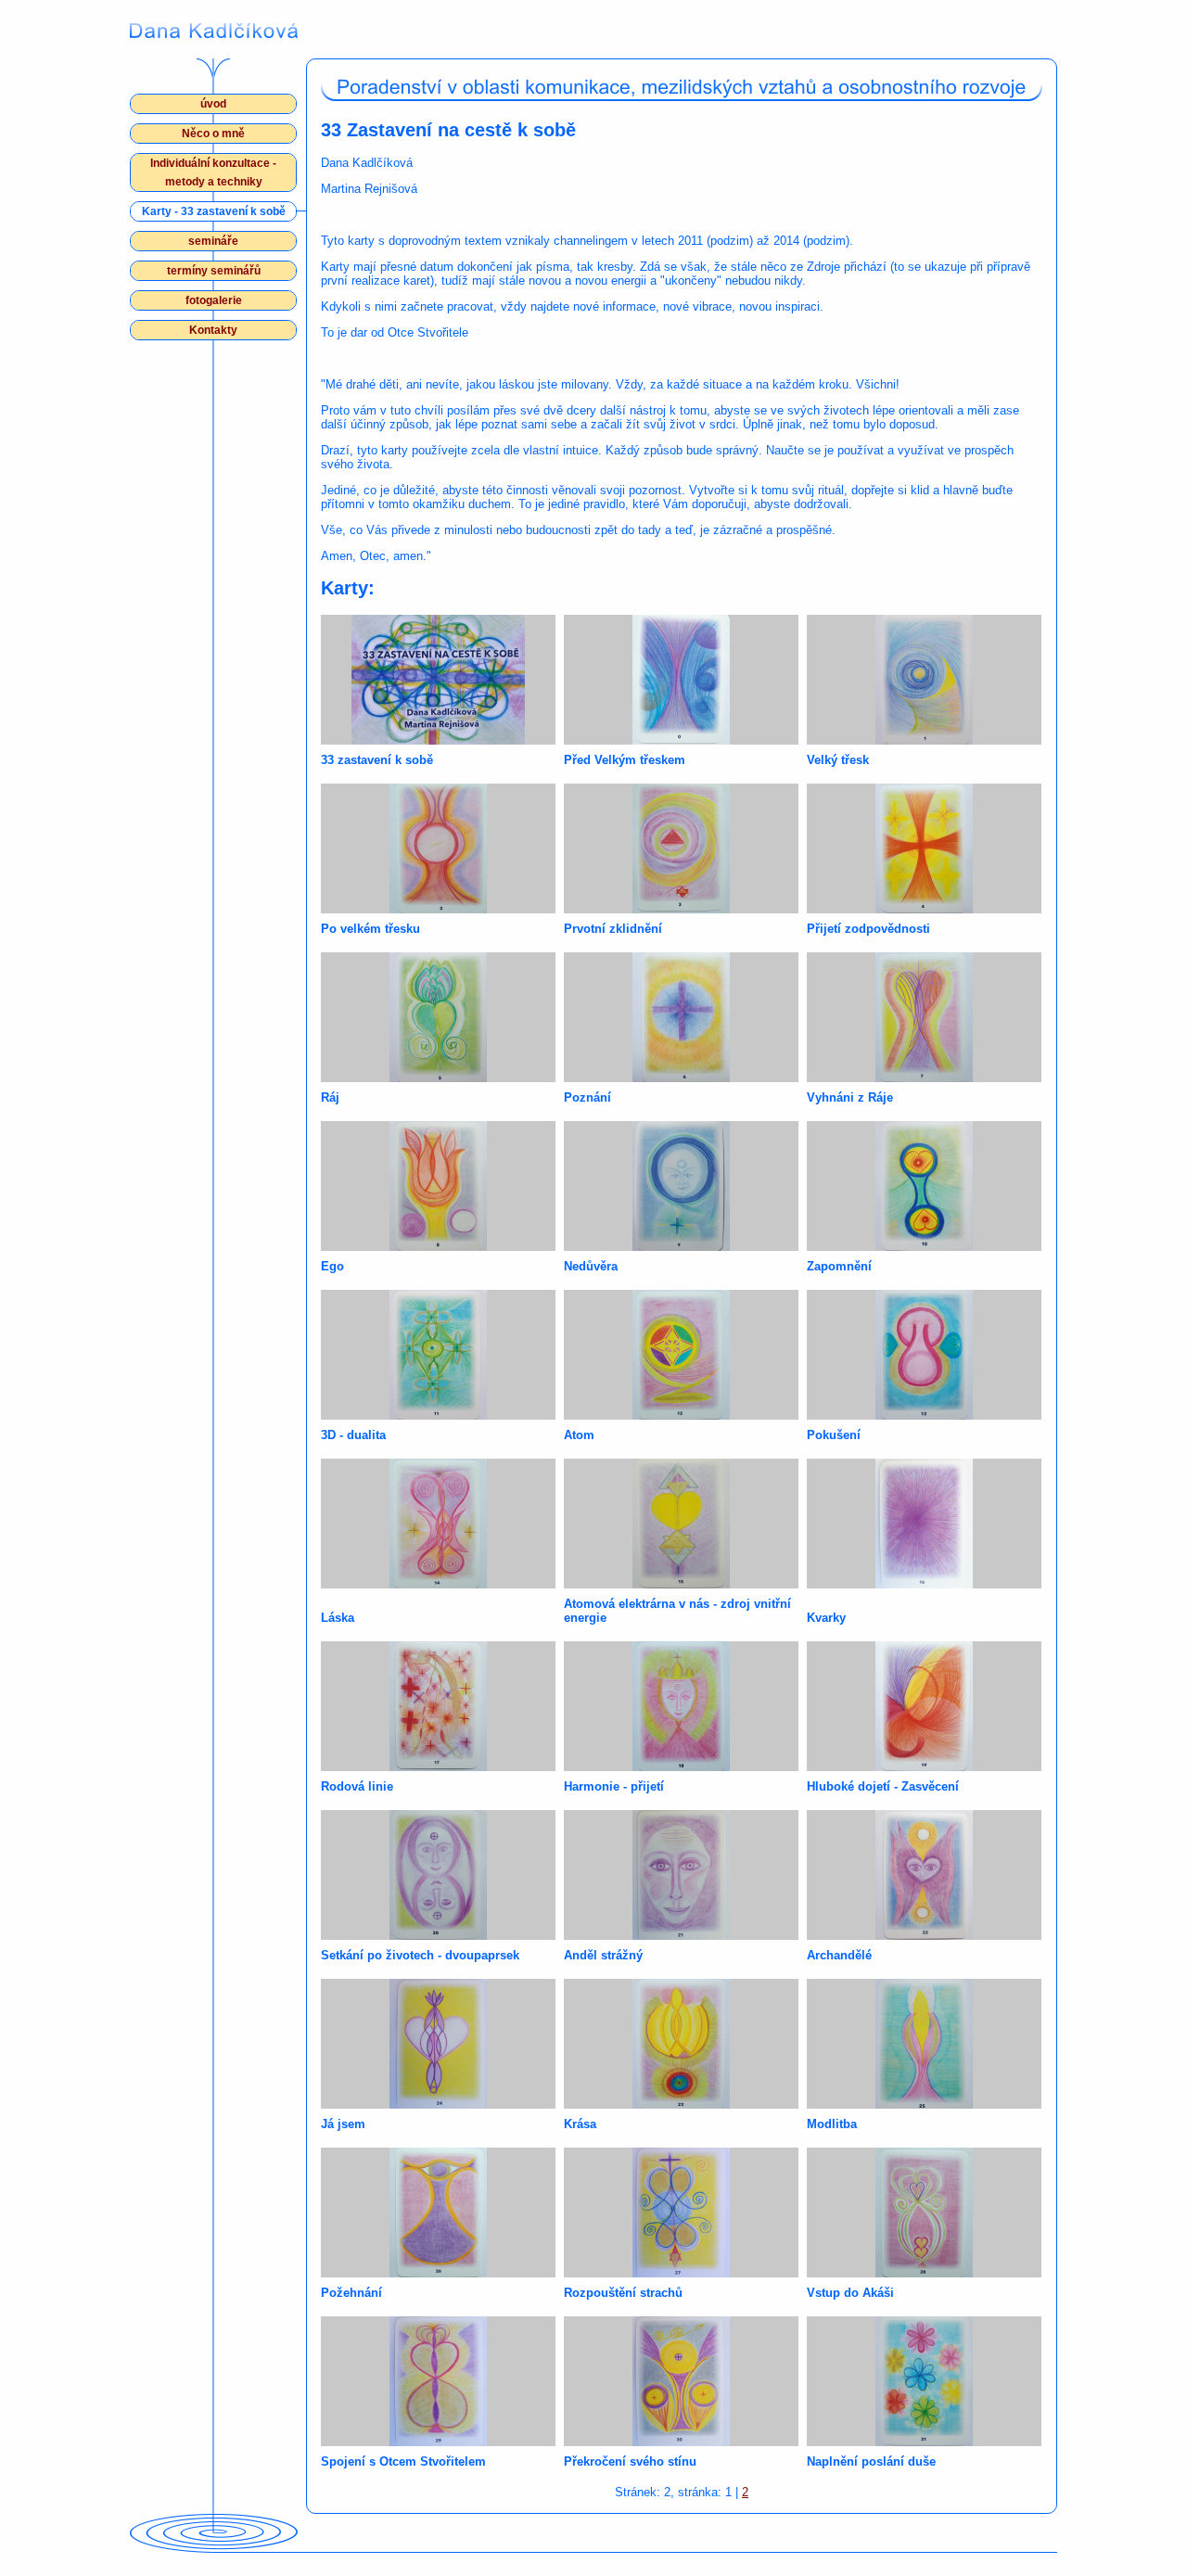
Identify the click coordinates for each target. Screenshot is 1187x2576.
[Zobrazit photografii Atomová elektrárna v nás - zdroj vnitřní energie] (681, 1524)
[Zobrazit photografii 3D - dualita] (438, 1355)
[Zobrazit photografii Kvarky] (924, 1524)
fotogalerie (214, 300)
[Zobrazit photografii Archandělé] (924, 1875)
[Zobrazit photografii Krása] (681, 2044)
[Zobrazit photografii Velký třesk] (924, 680)
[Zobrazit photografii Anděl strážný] (681, 1875)
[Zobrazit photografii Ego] (438, 1186)
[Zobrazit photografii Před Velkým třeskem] (681, 680)
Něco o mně (213, 134)
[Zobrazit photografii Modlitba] (924, 2044)
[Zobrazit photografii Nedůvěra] (681, 1186)
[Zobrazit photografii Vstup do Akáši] (924, 2213)
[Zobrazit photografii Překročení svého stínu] (681, 2381)
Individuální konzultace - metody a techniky (213, 172)
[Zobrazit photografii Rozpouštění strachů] (681, 2213)
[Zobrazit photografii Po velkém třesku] (438, 848)
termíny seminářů (214, 271)
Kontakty (213, 330)
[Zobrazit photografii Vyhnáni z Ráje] (924, 1017)
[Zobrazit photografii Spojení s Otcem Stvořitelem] (438, 2381)
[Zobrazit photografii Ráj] (438, 1017)
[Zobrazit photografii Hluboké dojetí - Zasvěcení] (924, 1706)
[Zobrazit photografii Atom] (681, 1355)
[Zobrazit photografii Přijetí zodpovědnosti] (924, 848)
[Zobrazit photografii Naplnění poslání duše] (924, 2381)
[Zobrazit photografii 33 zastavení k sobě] (438, 680)
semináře (213, 241)
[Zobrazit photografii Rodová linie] (438, 1706)
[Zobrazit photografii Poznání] (681, 1017)
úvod (213, 104)
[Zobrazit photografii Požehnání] (438, 2213)
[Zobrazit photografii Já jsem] (438, 2044)
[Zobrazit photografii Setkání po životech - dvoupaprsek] (438, 1875)
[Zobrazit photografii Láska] (438, 1524)
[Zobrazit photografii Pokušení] (924, 1355)
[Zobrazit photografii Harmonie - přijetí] (681, 1706)
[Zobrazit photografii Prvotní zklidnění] (681, 848)
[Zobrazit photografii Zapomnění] (924, 1186)
